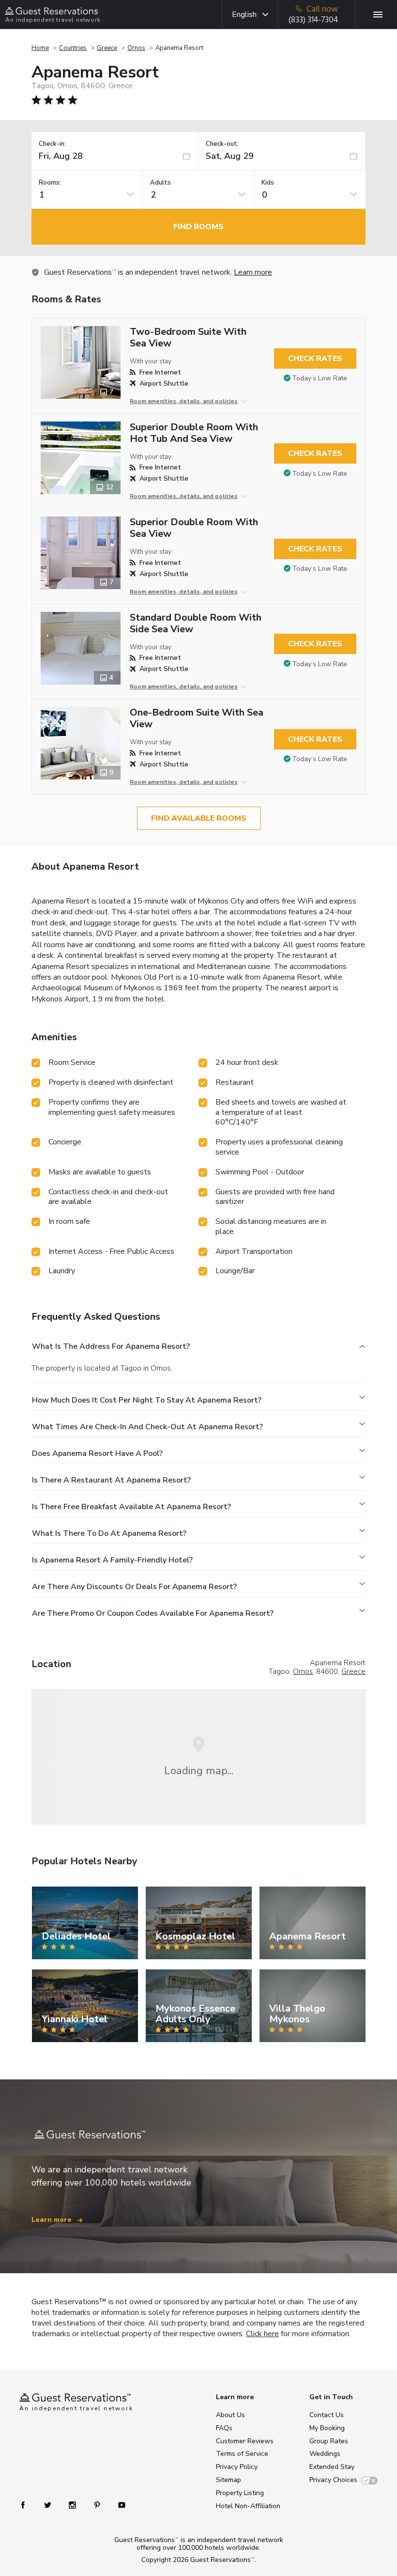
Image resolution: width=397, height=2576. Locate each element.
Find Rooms (198, 227)
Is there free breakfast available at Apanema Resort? (131, 1507)
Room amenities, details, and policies (184, 401)
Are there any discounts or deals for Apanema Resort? (134, 1587)
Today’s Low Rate (320, 378)
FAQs (224, 2428)
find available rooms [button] (199, 818)
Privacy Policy (237, 2467)
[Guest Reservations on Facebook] (28, 2505)
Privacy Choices (333, 2480)
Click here (262, 2334)
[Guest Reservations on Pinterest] (98, 2505)
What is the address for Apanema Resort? (111, 1346)
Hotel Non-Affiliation (248, 2506)
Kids (268, 183)
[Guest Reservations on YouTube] (118, 2505)
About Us (230, 2415)
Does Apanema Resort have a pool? (97, 1453)
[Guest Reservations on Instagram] (73, 2505)
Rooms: (50, 183)
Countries (73, 48)
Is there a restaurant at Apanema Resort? (111, 1480)
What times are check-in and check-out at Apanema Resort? (147, 1427)
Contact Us (327, 2415)
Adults (160, 183)
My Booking (327, 2428)
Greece (107, 48)
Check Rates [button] (315, 359)
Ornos (136, 48)
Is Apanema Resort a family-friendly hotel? (112, 1560)
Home (40, 48)
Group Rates (329, 2441)
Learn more (253, 272)
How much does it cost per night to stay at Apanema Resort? (147, 1400)
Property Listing (240, 2493)
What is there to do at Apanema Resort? (109, 1533)
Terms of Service (242, 2454)
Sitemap (229, 2480)
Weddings (325, 2454)
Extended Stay (332, 2467)
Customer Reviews (245, 2441)
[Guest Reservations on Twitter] (49, 2505)
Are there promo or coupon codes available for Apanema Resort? (153, 1613)
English (244, 15)
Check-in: (52, 144)
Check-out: (222, 144)
